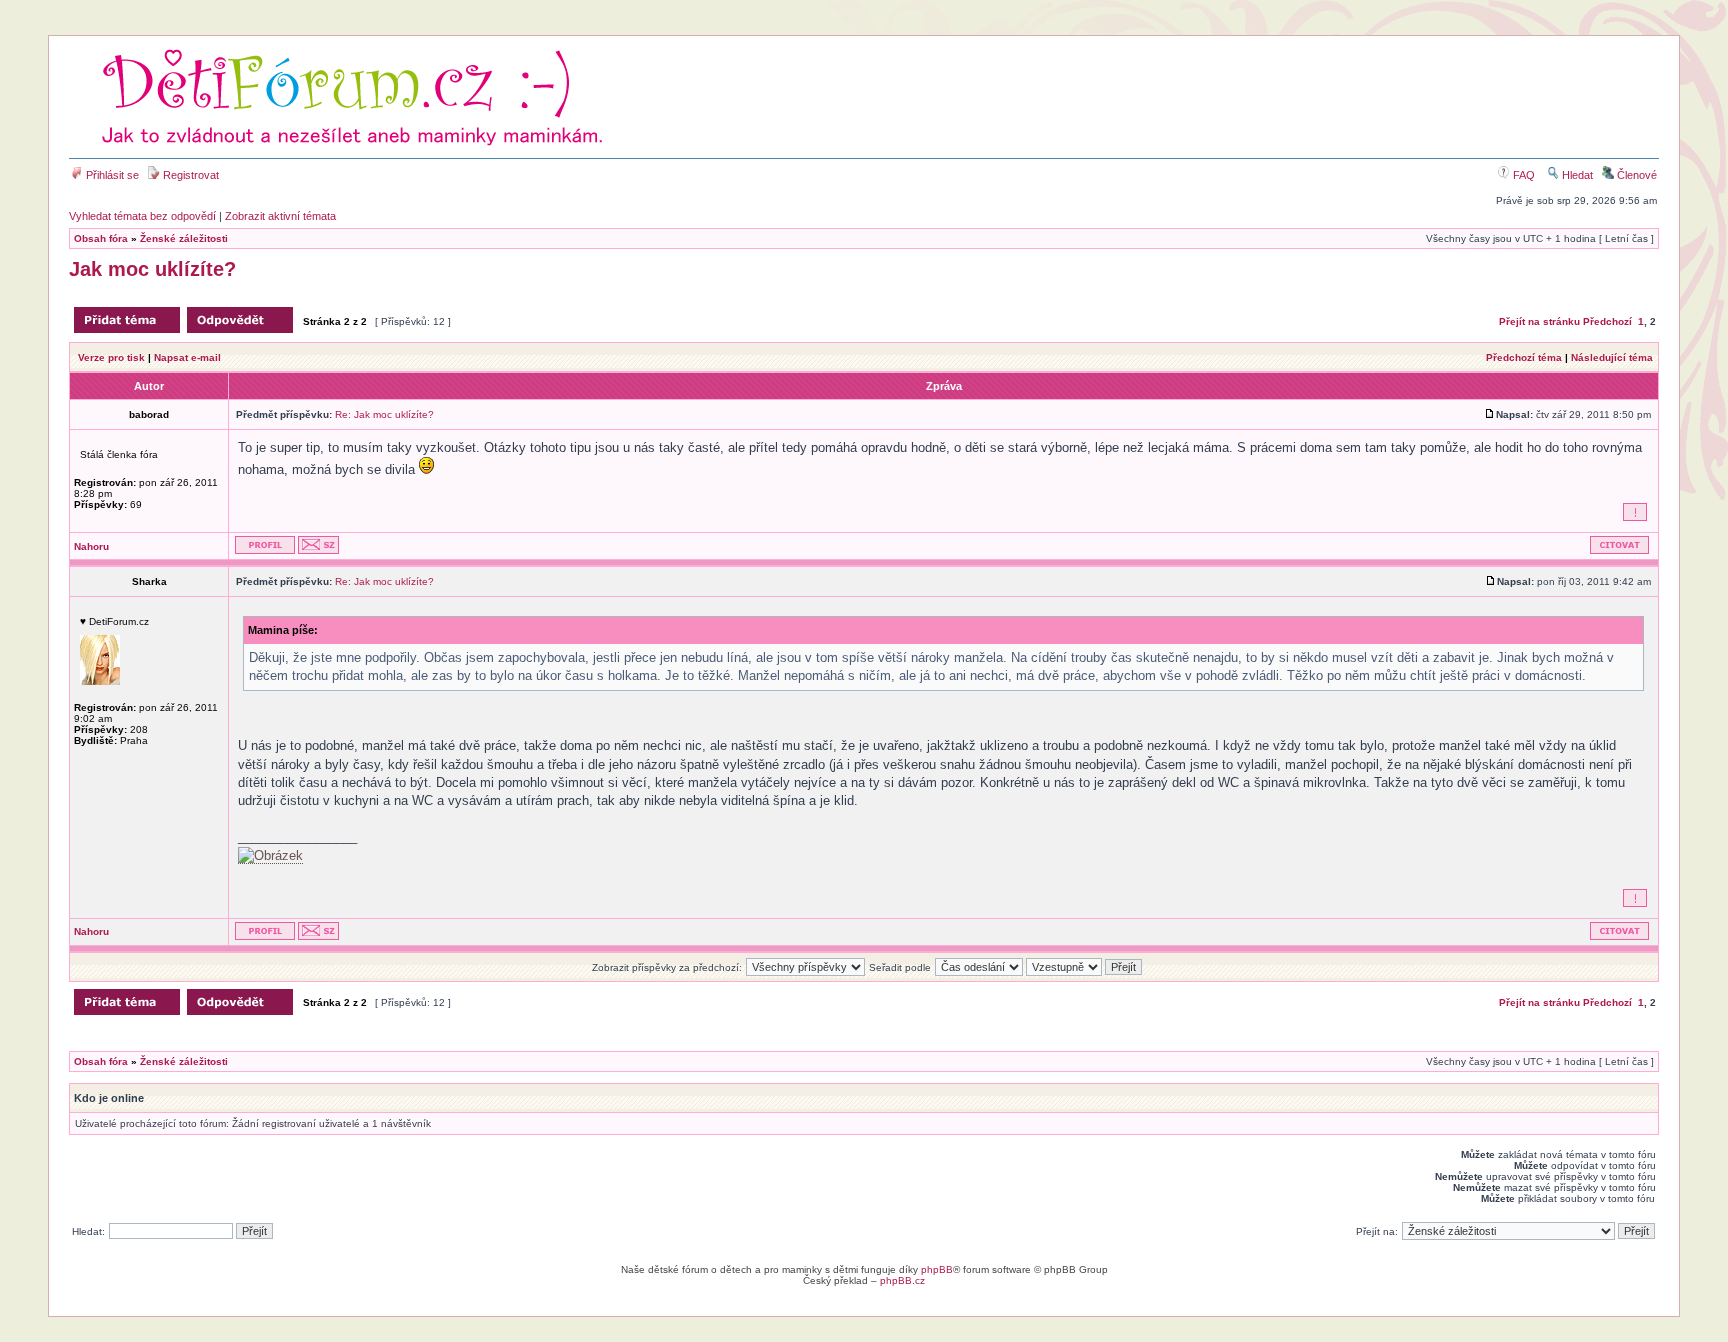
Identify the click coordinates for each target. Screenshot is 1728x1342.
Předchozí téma (1524, 357)
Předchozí (1607, 321)
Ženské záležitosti (184, 238)
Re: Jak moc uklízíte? (384, 414)
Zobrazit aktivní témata (280, 216)
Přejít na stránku (1539, 321)
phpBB (937, 1269)
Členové (1635, 175)
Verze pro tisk (111, 357)
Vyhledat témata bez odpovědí (142, 216)
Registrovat (189, 175)
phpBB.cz (902, 1280)
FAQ (1522, 175)
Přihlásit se (111, 175)
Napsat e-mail (187, 357)
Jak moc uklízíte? (152, 269)
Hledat (1576, 175)
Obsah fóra (101, 238)
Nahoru (91, 546)
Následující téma (1612, 357)
